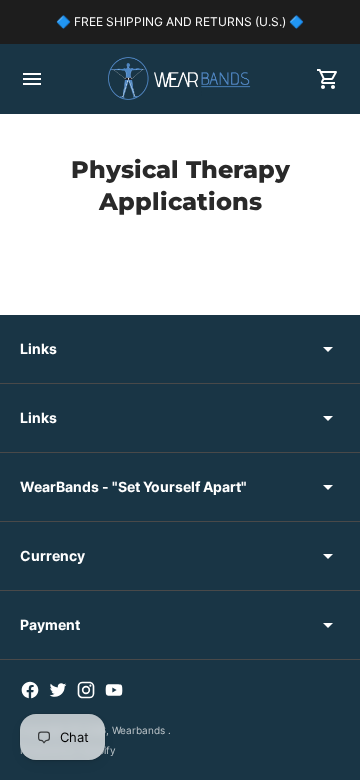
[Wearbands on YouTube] (114, 690)
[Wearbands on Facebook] (30, 690)
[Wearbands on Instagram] (86, 690)
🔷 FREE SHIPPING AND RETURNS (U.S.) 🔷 (180, 21)
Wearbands (140, 730)
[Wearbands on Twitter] (58, 690)
